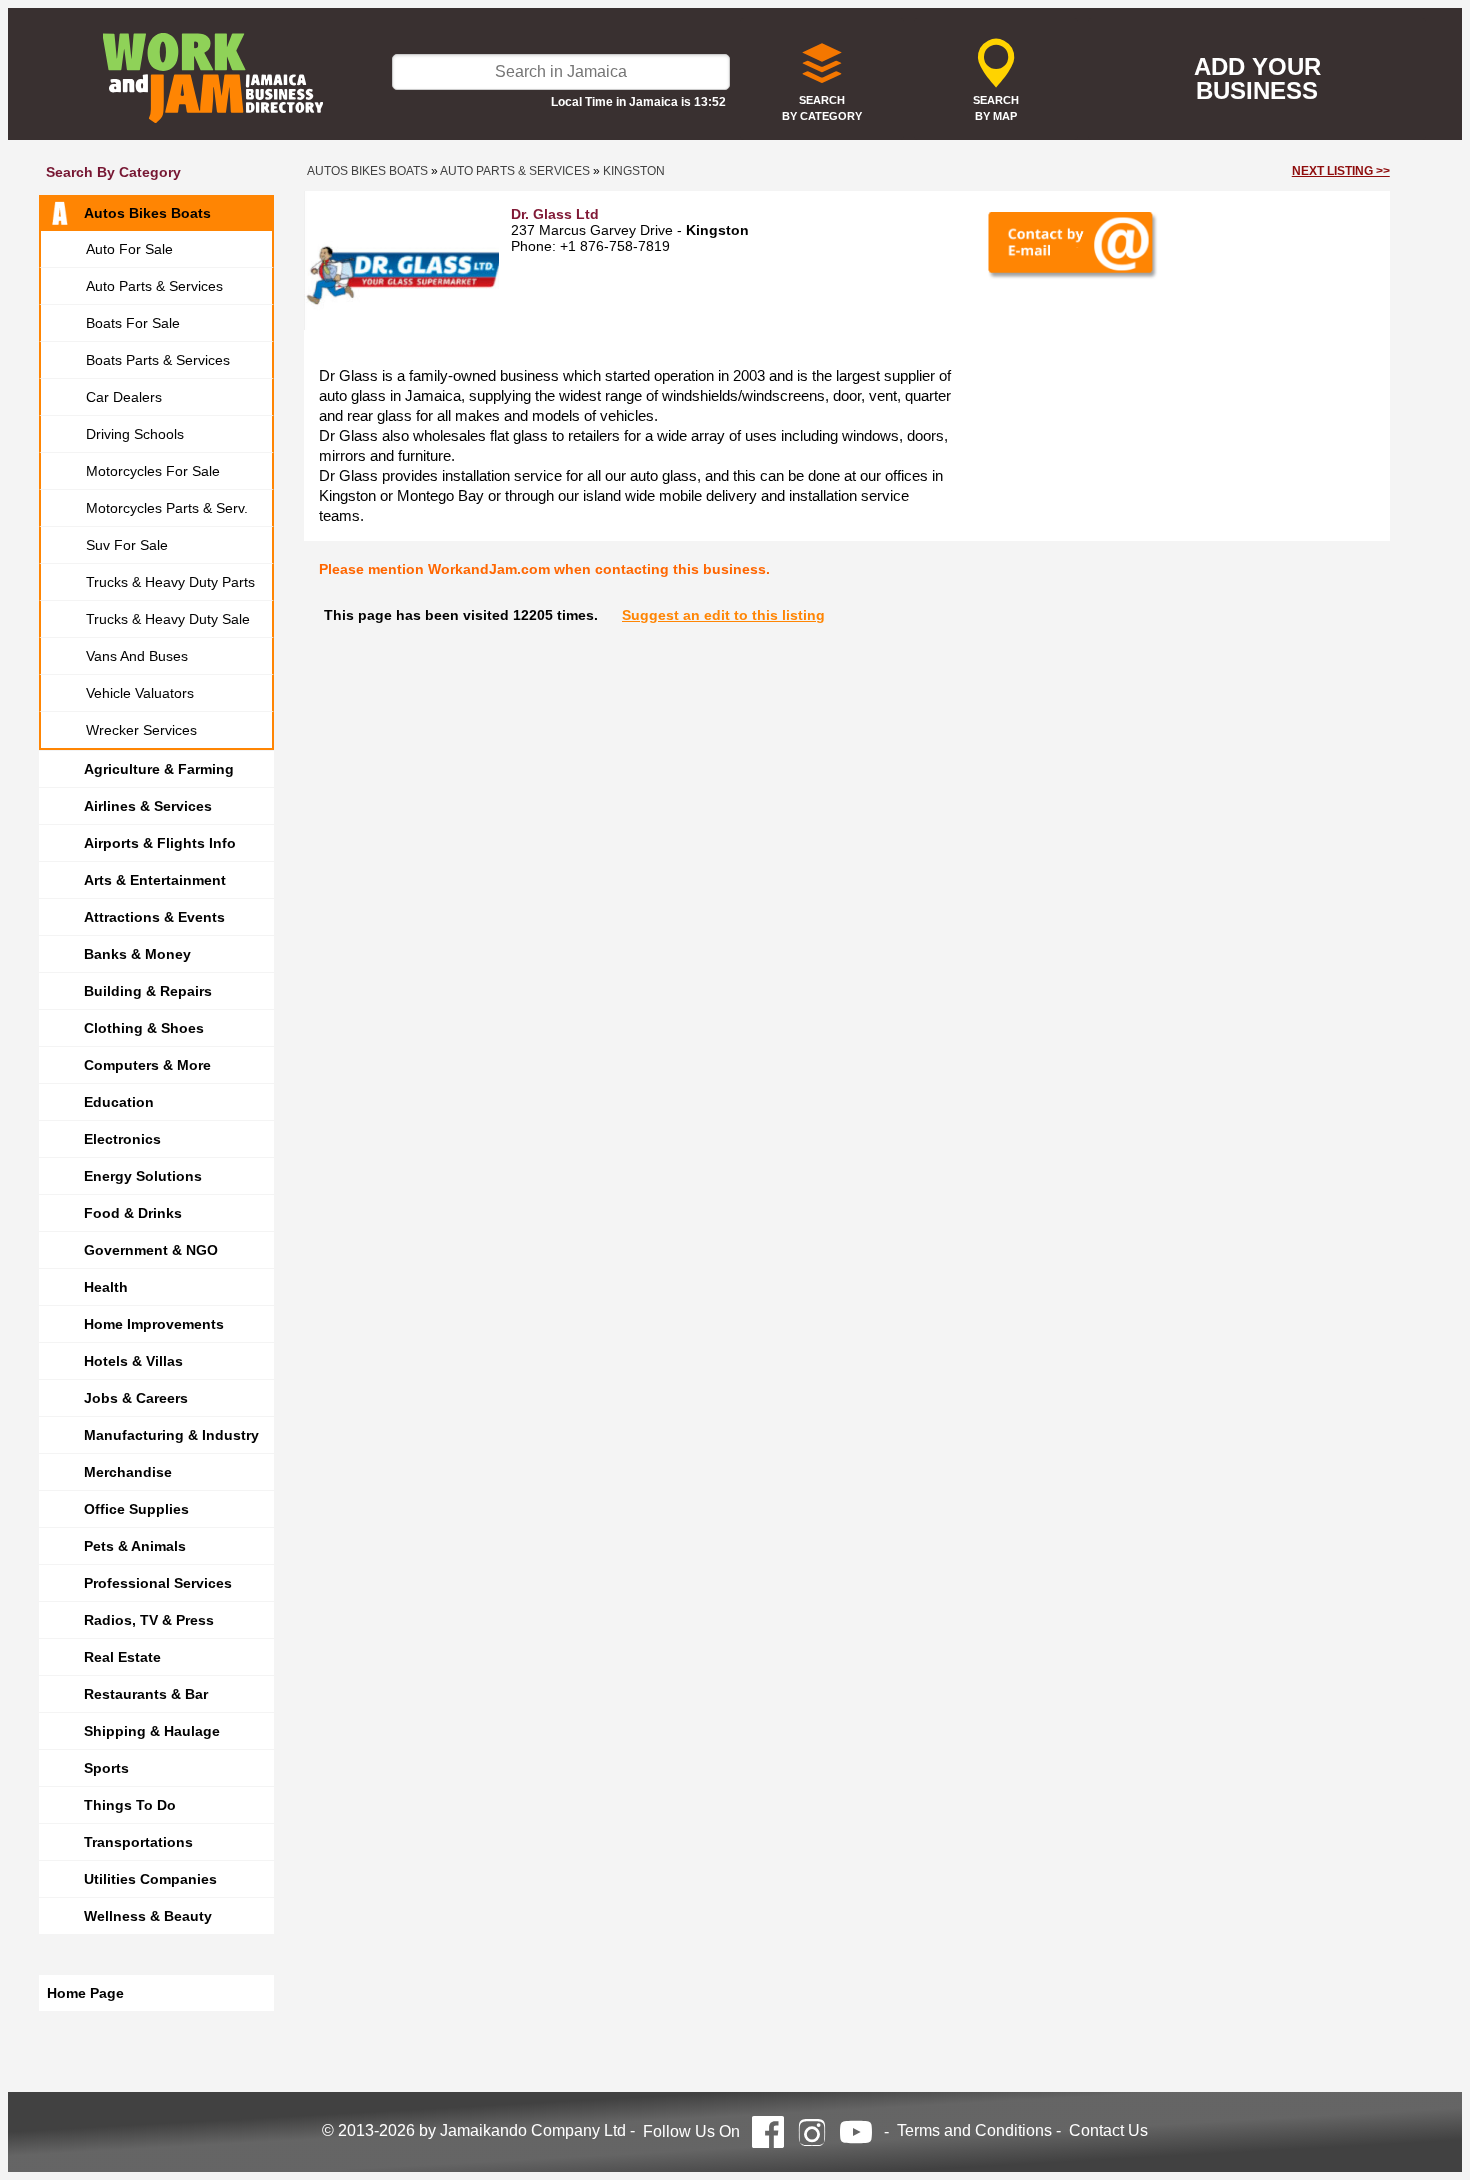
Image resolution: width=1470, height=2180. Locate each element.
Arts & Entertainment (155, 880)
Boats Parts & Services (158, 360)
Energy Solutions (143, 1176)
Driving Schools (135, 434)
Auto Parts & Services (154, 286)
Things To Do (130, 1805)
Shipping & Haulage (152, 1731)
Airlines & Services (148, 806)
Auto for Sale (129, 249)
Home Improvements (154, 1324)
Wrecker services (141, 730)
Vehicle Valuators (140, 693)
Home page (85, 1993)
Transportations (138, 1842)
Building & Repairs (148, 991)
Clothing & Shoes (144, 1028)
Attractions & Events (154, 917)
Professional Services (158, 1583)
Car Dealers (124, 397)
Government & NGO (151, 1250)
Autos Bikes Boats (147, 213)
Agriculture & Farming (159, 769)
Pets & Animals (135, 1546)
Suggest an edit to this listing (723, 615)
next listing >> (1341, 171)
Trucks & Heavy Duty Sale (168, 619)
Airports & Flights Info (160, 843)
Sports (106, 1768)
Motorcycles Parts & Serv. (167, 508)
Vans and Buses (137, 656)
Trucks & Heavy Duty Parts (170, 582)
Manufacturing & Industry (171, 1435)
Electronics (122, 1139)
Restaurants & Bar (146, 1694)
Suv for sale (127, 545)
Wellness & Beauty (148, 1916)
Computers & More (147, 1065)
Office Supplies (136, 1509)
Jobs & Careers (136, 1398)
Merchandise (128, 1472)
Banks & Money (137, 954)
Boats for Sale (133, 323)
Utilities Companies (150, 1879)
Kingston (634, 171)
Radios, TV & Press (149, 1620)
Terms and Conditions (974, 2130)
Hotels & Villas (133, 1361)
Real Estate (122, 1657)
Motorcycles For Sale (153, 471)
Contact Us (1108, 2130)
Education (119, 1102)
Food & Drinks (133, 1213)
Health (106, 1287)
